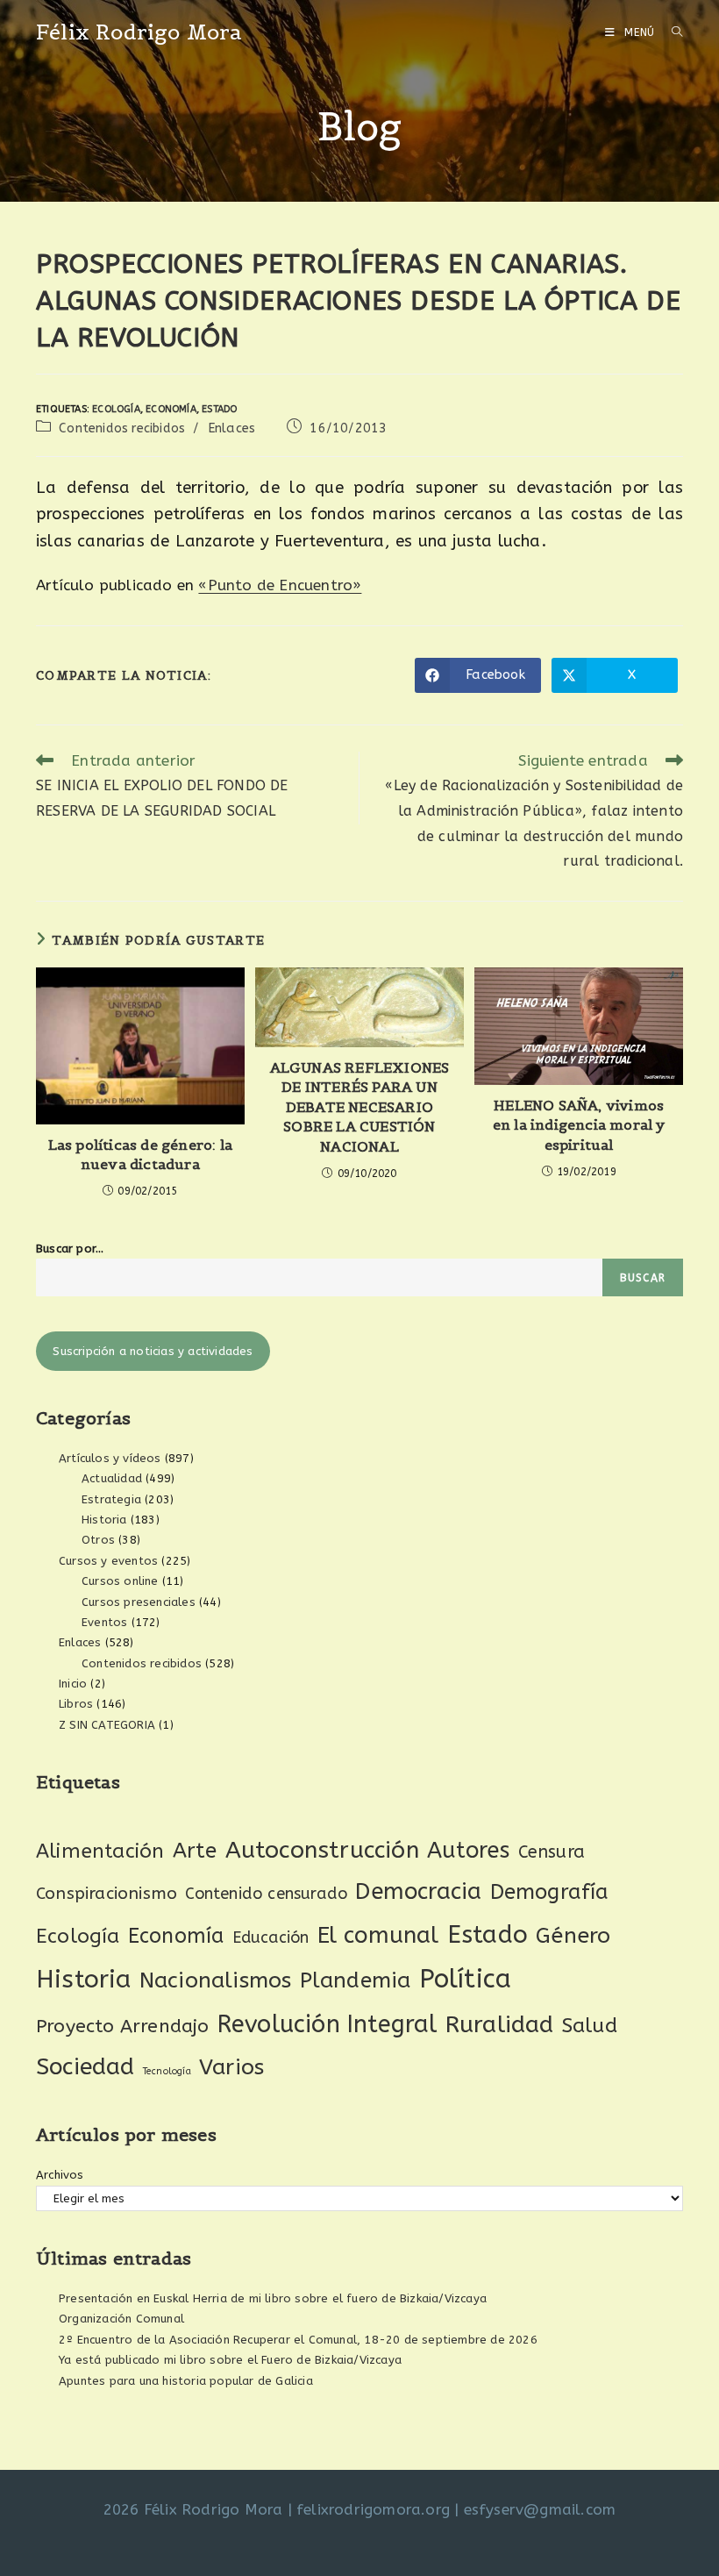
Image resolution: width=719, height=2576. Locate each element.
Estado (219, 409)
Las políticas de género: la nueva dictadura (140, 1154)
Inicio (73, 1684)
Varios (231, 2067)
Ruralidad (500, 2024)
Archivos (60, 2175)
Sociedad (85, 2067)
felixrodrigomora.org (373, 2509)
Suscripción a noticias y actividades (153, 1351)
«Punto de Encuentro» (280, 585)
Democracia (418, 1891)
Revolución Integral (327, 2024)
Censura (552, 1852)
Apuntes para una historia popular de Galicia (186, 2381)
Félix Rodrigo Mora (139, 32)
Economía (171, 409)
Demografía (550, 1892)
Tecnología (167, 2071)
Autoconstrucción (322, 1850)
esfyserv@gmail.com (540, 2509)
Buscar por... (70, 1249)
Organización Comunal (121, 2319)
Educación (271, 1937)
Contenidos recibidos (122, 428)
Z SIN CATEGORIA (107, 1725)
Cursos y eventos (108, 1561)
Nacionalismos (216, 1980)
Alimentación (100, 1851)
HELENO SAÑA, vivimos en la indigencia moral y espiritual (579, 1125)
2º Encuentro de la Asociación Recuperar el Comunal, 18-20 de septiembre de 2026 (298, 2340)
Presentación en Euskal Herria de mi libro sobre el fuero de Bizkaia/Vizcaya (273, 2298)
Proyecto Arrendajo (123, 2027)
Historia (104, 1520)
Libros (76, 1704)
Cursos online (120, 1581)
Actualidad (112, 1478)
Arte (195, 1851)
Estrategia (111, 1499)
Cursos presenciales (139, 1602)
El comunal (378, 1935)
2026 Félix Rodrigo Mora (193, 2509)
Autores (468, 1851)
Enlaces (231, 428)
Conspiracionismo (107, 1893)
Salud (590, 2026)
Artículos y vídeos (110, 1458)
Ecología (116, 409)
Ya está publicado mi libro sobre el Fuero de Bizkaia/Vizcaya (230, 2360)
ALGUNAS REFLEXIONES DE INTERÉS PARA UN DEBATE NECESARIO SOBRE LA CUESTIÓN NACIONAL (360, 1107)
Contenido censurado (266, 1894)
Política (466, 1979)
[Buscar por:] (671, 32)
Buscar (643, 1278)
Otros (98, 1540)
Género (573, 1936)
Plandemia (356, 1980)
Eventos (104, 1622)
